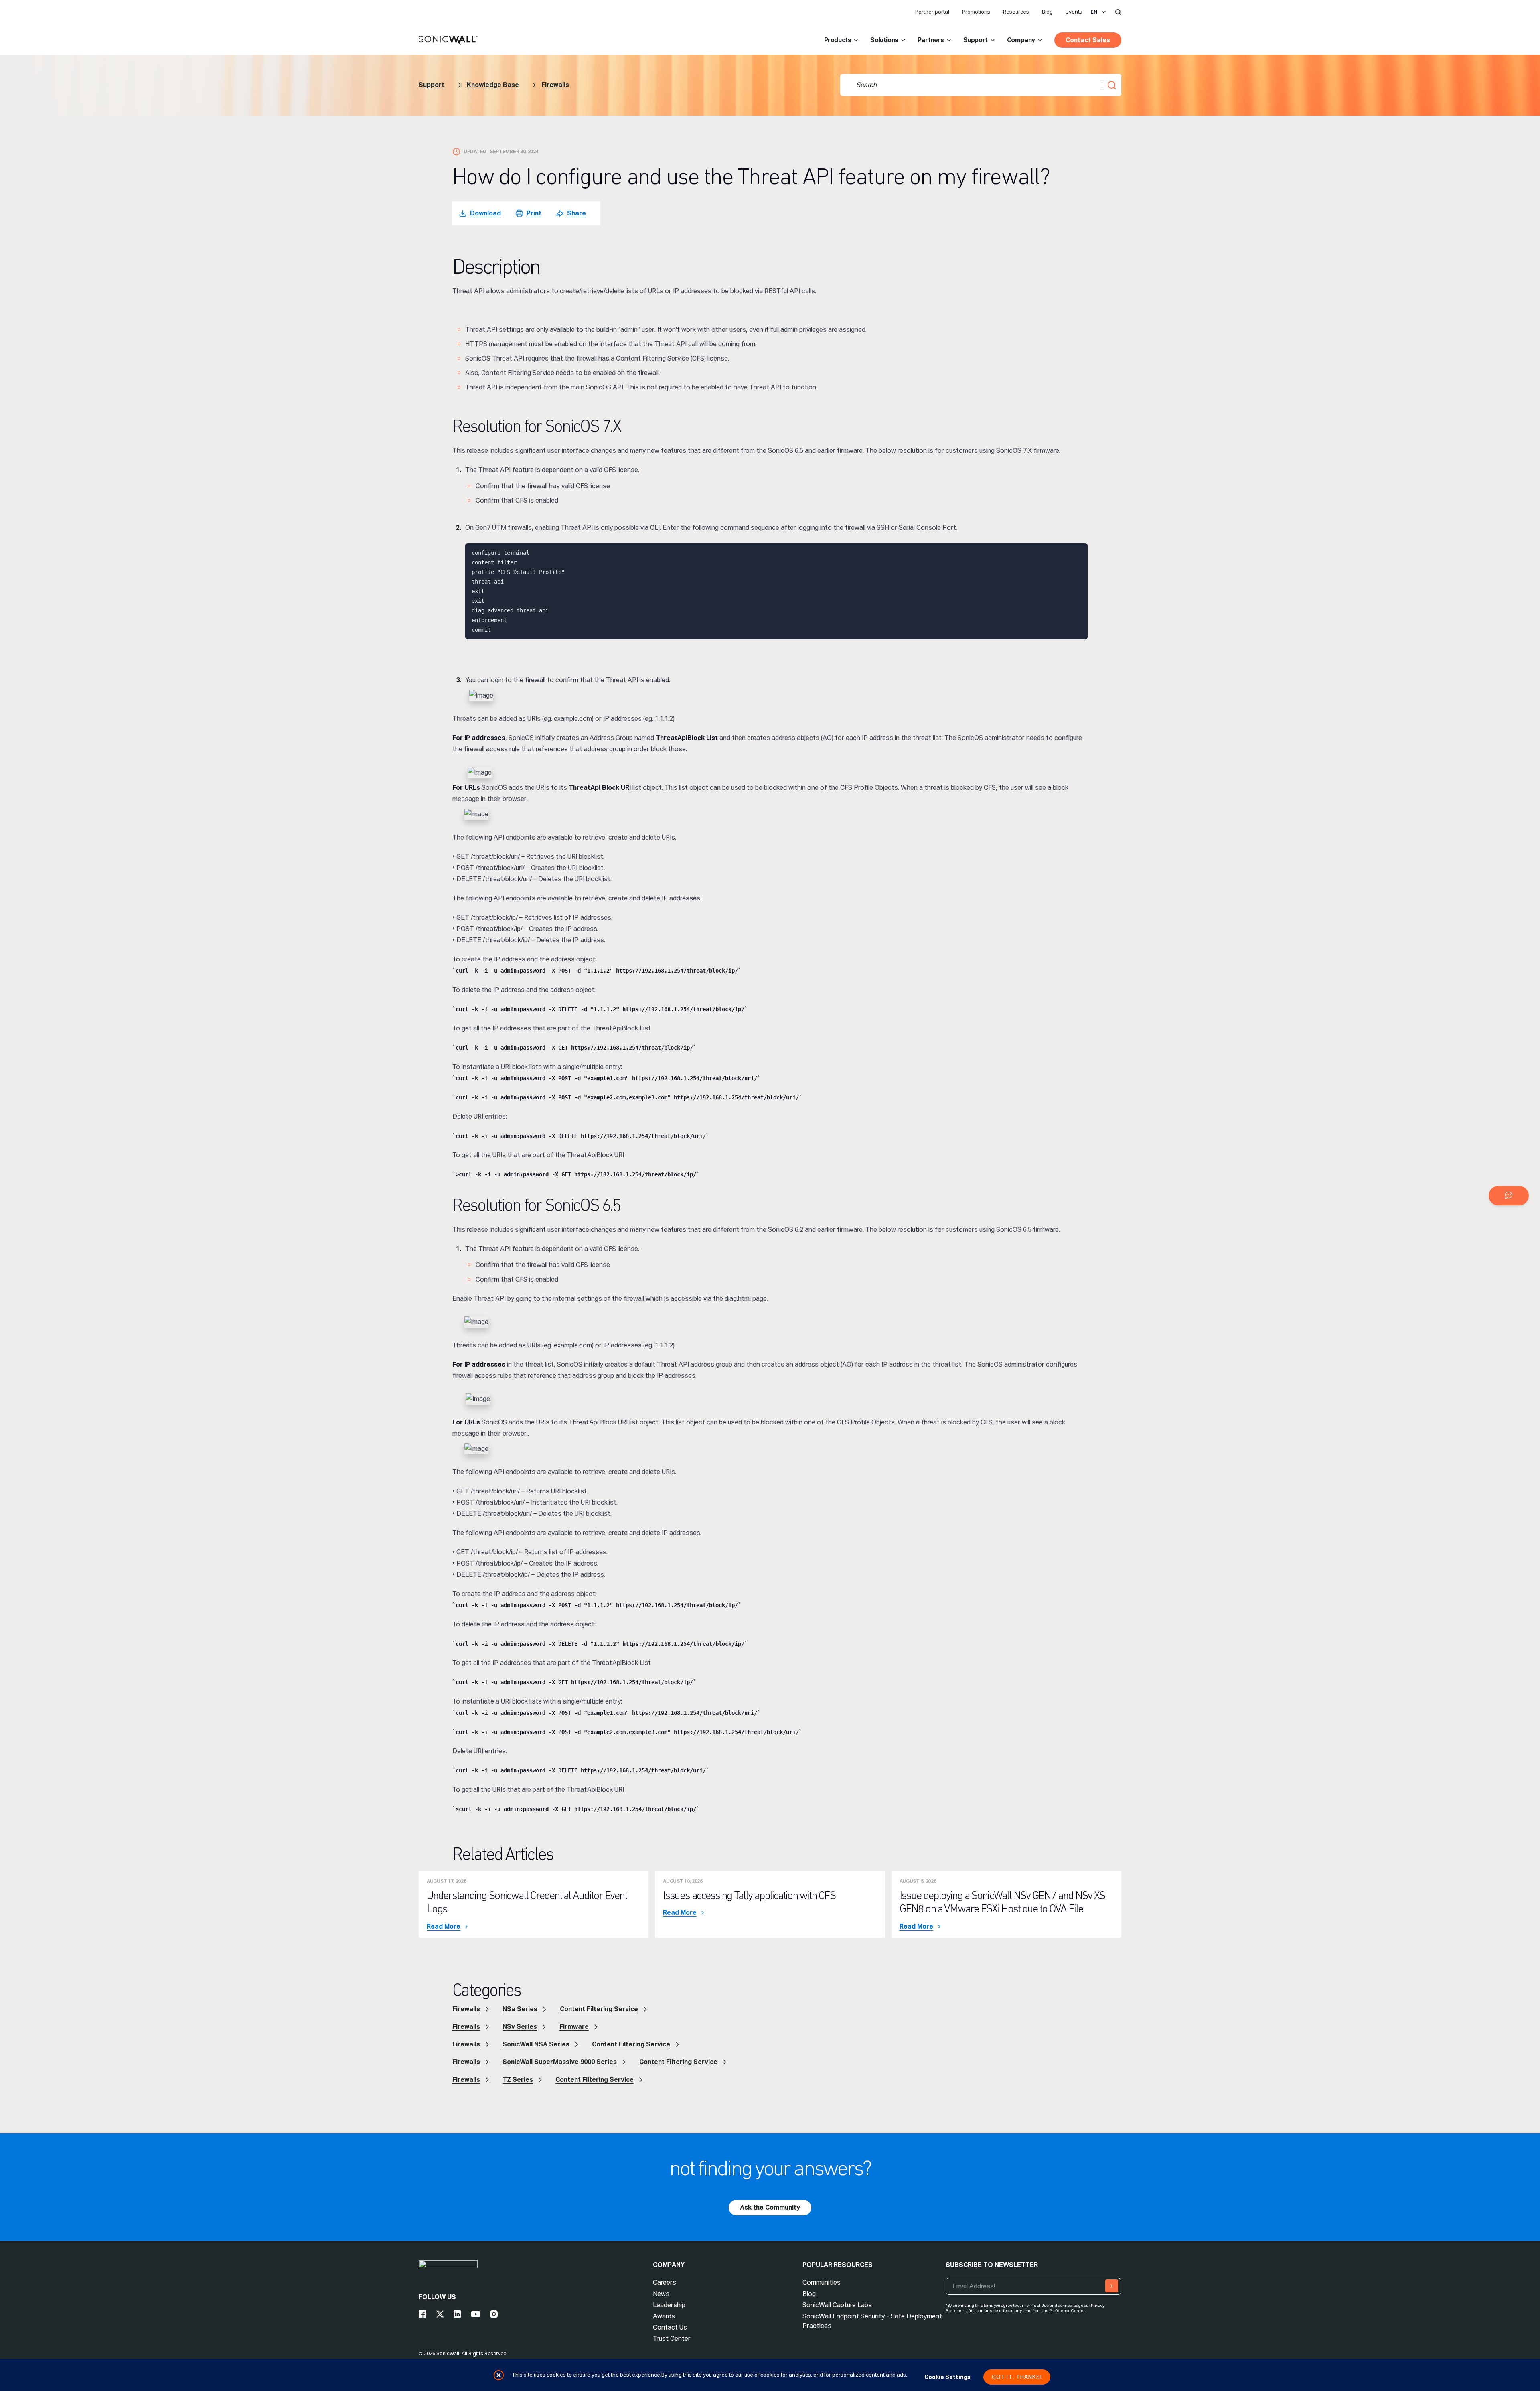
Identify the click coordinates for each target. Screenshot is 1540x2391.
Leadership (669, 2305)
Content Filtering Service (599, 2009)
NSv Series (520, 2027)
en (1094, 12)
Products (838, 40)
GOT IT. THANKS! (1017, 2377)
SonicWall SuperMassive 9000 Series (560, 2062)
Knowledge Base (493, 85)
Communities (822, 2283)
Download (485, 213)
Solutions (884, 40)
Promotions (976, 12)
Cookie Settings (947, 2377)
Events (1074, 12)
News (661, 2294)
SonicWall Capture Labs (837, 2305)
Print (534, 213)
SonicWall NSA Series (536, 2044)
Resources (1016, 12)
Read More (444, 1927)
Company (1021, 40)
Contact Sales (1088, 40)
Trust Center (672, 2339)
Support (976, 40)
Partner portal (932, 12)
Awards (664, 2316)
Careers (665, 2283)
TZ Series (518, 2080)
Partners (931, 40)
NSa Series (520, 2009)
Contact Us (670, 2327)
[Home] (448, 41)
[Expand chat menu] (1509, 1196)
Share (576, 213)
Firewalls (555, 85)
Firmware (574, 2027)
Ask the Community (770, 2207)
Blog (1047, 12)
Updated (475, 152)
